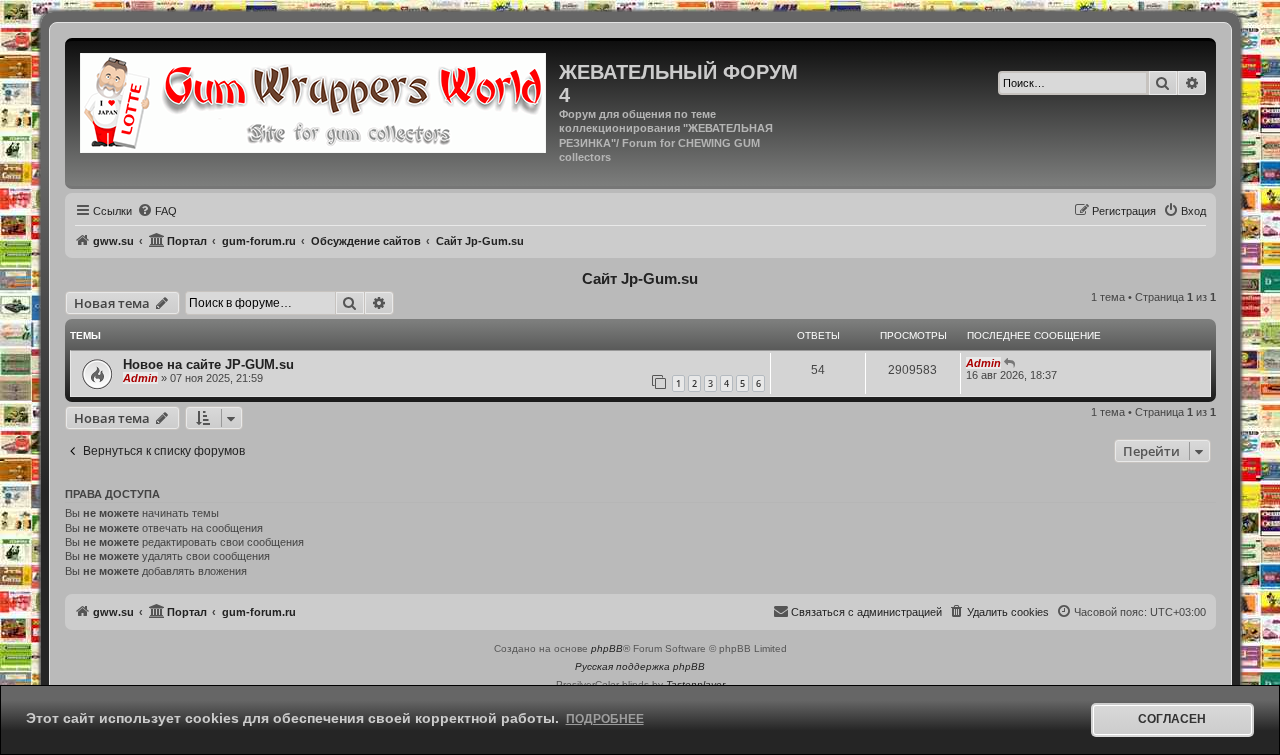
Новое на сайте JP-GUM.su (208, 364)
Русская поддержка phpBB (640, 666)
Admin (140, 378)
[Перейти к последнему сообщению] (1011, 363)
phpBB (607, 648)
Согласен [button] (1172, 719)
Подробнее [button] (605, 719)
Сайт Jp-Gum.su (640, 278)
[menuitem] (157, 211)
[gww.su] (314, 100)
